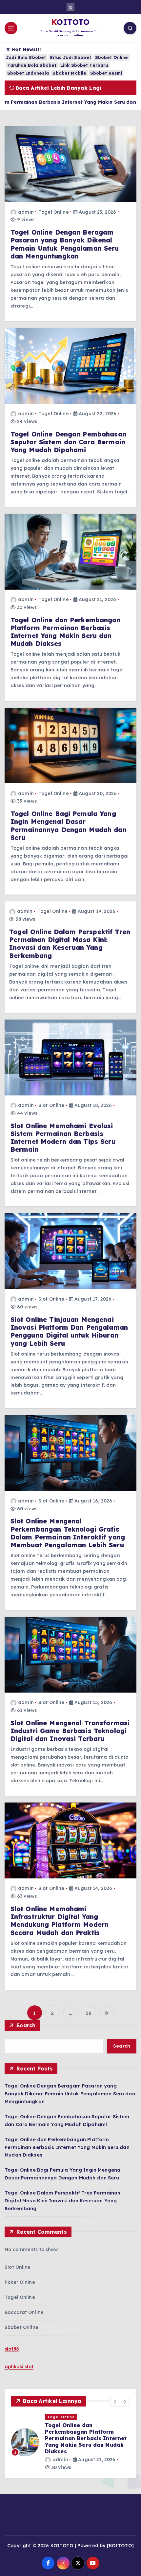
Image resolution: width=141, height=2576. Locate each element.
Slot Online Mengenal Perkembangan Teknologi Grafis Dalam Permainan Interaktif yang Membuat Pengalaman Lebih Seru (68, 1533)
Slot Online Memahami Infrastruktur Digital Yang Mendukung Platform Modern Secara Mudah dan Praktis (60, 1921)
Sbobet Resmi (106, 73)
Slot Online (51, 1105)
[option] (70, 2439)
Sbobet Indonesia (28, 73)
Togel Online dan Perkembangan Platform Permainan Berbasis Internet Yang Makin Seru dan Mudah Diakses (66, 632)
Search (26, 2025)
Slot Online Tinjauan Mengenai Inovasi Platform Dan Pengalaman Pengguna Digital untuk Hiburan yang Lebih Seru (69, 1332)
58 (89, 2013)
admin (26, 212)
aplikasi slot (19, 2367)
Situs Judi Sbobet (70, 57)
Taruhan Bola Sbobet (32, 65)
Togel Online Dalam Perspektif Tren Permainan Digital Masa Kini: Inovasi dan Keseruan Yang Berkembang (70, 944)
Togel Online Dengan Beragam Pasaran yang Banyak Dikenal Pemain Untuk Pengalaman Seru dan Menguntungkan (65, 244)
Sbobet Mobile (69, 73)
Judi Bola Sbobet (26, 57)
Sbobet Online (112, 57)
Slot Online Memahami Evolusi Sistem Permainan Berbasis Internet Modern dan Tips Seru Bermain (63, 1138)
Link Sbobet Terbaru (84, 65)
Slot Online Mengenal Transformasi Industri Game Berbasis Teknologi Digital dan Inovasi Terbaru (70, 1731)
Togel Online (54, 212)
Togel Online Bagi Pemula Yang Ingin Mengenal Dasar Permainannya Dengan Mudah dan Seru (69, 826)
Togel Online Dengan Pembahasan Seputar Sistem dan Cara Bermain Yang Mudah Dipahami (68, 442)
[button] (115, 2402)
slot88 (12, 2349)
